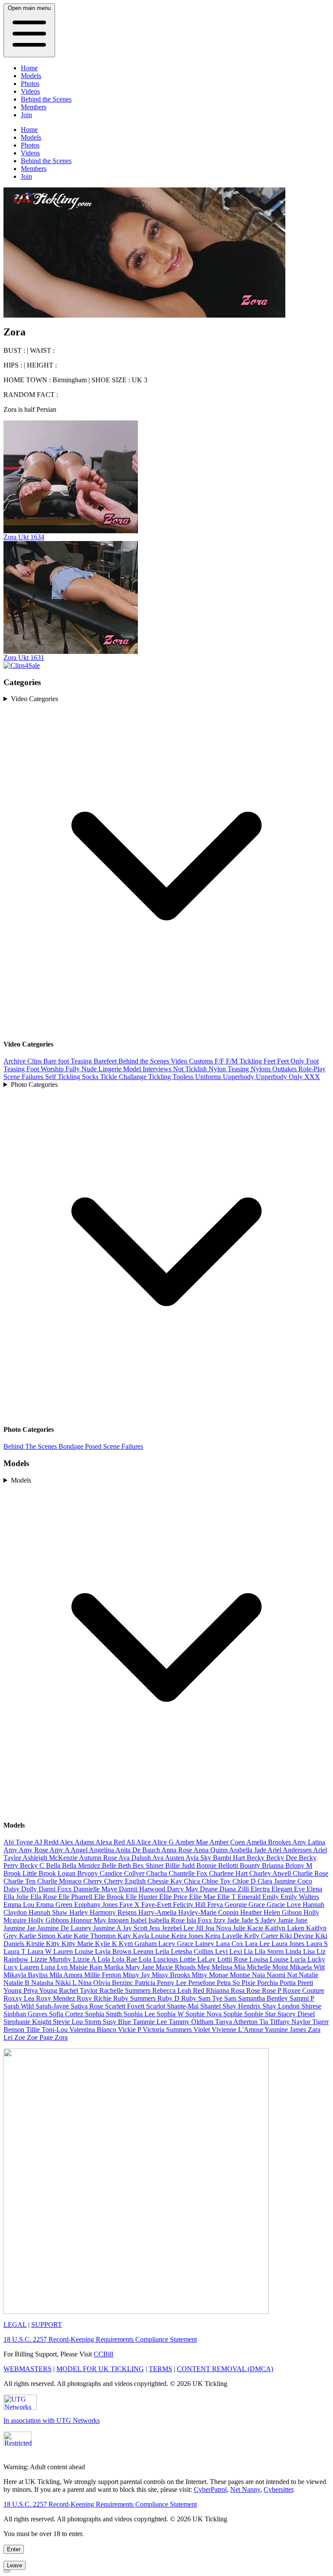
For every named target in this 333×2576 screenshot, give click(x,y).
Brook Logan (58, 1873)
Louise (280, 1959)
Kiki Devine (297, 1936)
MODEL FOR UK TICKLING (100, 2369)
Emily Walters (300, 1897)
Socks (91, 1077)
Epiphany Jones (97, 1905)
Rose (254, 1990)
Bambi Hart (230, 1858)
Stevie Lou (69, 2022)
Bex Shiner (149, 1866)
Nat (293, 1975)
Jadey (269, 1920)
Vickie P (130, 2030)
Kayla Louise (152, 1936)
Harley (80, 1912)
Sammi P (302, 1998)
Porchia (268, 1983)
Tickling (160, 1077)
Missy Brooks (172, 1975)
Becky (256, 1858)
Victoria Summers (168, 2030)
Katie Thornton (96, 1936)
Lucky (316, 1959)
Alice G (164, 1842)
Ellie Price (174, 1897)
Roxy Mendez (56, 1998)
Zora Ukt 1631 (24, 658)
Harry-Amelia (158, 1912)
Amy (11, 1850)
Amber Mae (192, 1842)
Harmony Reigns (114, 1912)
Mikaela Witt (307, 1967)
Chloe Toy (217, 1881)
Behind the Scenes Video (154, 1061)
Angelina (102, 1850)
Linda (294, 1951)
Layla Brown (114, 1951)
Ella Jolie (17, 1897)
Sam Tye (211, 1998)
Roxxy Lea (20, 1998)
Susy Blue (118, 2022)
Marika (115, 1967)
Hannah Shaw (49, 1912)
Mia (240, 1967)
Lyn (63, 1967)
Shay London (282, 2006)
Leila (163, 1951)
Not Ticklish (191, 1069)
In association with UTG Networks (52, 2420)
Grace (258, 1905)
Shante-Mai (184, 2006)
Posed (94, 1446)
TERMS (160, 2369)
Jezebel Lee (179, 1928)
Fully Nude (82, 1069)
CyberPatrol (210, 2489)
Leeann (144, 1951)
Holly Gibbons (49, 1920)
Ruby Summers (135, 1998)
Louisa (260, 1959)
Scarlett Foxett (126, 2006)
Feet (270, 1061)
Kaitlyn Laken (286, 1928)
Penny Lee (173, 1983)
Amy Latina (309, 1842)
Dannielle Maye (96, 1889)
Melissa (223, 1967)
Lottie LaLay (198, 1959)
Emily (271, 1897)
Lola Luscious (159, 1959)
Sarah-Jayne (53, 2006)
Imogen (119, 1920)
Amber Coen (228, 1842)
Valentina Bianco (94, 2030)
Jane (301, 1920)
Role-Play (312, 1069)
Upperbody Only (280, 1077)
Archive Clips (23, 1061)
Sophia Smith (104, 2014)
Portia (289, 1983)
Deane (210, 1889)
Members (34, 107)
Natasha (43, 1983)
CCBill (103, 2354)
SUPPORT (47, 2325)
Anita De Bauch (138, 1850)
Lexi (237, 1951)
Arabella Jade (248, 1850)
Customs (202, 1061)
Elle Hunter (142, 1897)
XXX (312, 1077)
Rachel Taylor (79, 1990)
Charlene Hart (229, 1873)
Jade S (251, 1920)
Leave (15, 2565)
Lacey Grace (177, 1944)
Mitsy (200, 1975)
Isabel (139, 1920)
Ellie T (227, 1897)
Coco (305, 1881)
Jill (200, 1928)
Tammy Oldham (192, 2022)
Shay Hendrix (242, 2006)
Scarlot (157, 2006)
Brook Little (21, 1873)
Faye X (130, 1905)
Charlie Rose (310, 1873)
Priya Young (41, 1990)
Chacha (157, 1873)
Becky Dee (282, 1858)
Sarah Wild (20, 2006)
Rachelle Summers (126, 1990)
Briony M (299, 1866)
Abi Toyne (19, 1842)
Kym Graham (139, 1944)
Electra (261, 1889)
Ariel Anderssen (290, 1850)
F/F (220, 1061)
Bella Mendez (82, 1866)
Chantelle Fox (189, 1873)
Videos (30, 91)
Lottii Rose (233, 1959)
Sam (231, 1998)
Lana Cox (230, 1944)
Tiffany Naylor (291, 2022)
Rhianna (218, 1990)
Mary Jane (140, 1967)
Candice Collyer (123, 1873)
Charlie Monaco (60, 1881)
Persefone (202, 1983)
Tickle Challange (124, 1077)
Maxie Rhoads (176, 1967)
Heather (252, 1912)
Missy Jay (137, 1975)
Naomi (277, 1975)
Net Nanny (245, 2489)
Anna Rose (177, 1850)
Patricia (146, 1983)
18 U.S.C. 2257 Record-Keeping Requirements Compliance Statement (100, 2339)
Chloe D (245, 1881)
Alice (144, 1842)
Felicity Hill (190, 1905)
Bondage (72, 1446)
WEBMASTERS (28, 2369)
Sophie (234, 2014)
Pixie (249, 1983)
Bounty (251, 1866)
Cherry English (126, 1881)
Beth (125, 1866)
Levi (222, 1951)
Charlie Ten (20, 1881)
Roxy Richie (95, 1998)
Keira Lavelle (225, 1936)
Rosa (238, 1990)
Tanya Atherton (237, 2022)
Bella (54, 1866)
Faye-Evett (157, 1905)
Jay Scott (136, 1928)
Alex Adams (78, 1842)
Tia (264, 2022)
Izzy (220, 1920)
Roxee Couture (304, 1990)
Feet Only (292, 1061)
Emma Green (55, 1905)
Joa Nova (219, 1928)
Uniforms (209, 1077)
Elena (314, 1889)
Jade (234, 1920)
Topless (184, 1077)
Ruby (190, 1998)
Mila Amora (67, 1975)
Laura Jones (289, 1944)
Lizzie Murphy (52, 1959)
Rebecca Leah (173, 1990)
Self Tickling (64, 1077)
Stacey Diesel (296, 2014)
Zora (61, 2037)
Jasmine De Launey (65, 1928)
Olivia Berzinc (114, 1983)
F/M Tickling (245, 1061)
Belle (110, 1866)
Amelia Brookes (269, 1842)
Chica (193, 1881)
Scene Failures (24, 1077)
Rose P (272, 1990)
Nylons (261, 1069)
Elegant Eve (289, 1889)
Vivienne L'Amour (238, 2030)
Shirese (311, 2006)
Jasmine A (108, 1928)
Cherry (94, 1881)
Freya (216, 1905)
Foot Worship (46, 1069)
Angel (80, 1850)
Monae (219, 1975)
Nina (86, 1983)
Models (31, 76)
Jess (155, 1928)
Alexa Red (111, 1842)
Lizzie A (85, 1959)
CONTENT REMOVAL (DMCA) (225, 2369)
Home (29, 68)
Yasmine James (286, 2030)
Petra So (229, 1983)
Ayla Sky (199, 1858)
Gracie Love (285, 1905)
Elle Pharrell (76, 1897)
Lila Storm (270, 1951)
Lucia (299, 1959)
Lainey (206, 1944)
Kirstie (36, 1944)
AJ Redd (47, 1842)
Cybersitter (278, 2489)
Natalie (309, 1975)
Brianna (274, 1866)
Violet (202, 2030)
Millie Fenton (103, 1975)
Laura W (40, 1951)
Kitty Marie (78, 1944)
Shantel (211, 2006)
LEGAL (15, 2325)
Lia (249, 1951)
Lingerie (111, 1069)
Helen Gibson (284, 1912)
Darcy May (183, 1889)
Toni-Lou (55, 2030)
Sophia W (171, 2014)
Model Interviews (148, 1069)
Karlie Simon (38, 1936)
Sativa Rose (88, 2006)
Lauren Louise (74, 1951)
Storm (94, 2022)
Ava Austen (169, 1858)
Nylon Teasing (230, 1069)
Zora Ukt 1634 (24, 537)
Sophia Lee (140, 2014)
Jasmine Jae (20, 1928)
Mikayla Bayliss (26, 1975)
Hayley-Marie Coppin (209, 1912)
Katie (65, 1936)
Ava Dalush (135, 1858)
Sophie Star (261, 2014)
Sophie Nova (204, 2014)
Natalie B (17, 1983)
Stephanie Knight (28, 2022)
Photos (30, 84)
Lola (105, 1959)
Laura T (15, 1951)
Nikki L (67, 1983)
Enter (14, 2549)
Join (26, 115)
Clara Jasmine (277, 1881)
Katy (125, 1936)
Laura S (317, 1944)
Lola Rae (125, 1959)
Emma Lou (20, 1905)
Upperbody (239, 1077)
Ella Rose (44, 1897)
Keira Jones (188, 1936)
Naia (259, 1975)
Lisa (310, 1951)
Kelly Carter (262, 1936)
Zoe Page (41, 2037)
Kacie (256, 1928)
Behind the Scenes (46, 99)
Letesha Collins (193, 1951)
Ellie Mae (203, 1897)
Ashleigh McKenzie (51, 1858)
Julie (240, 1928)
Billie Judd (181, 1866)
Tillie (34, 2030)
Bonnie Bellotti (218, 1866)
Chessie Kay (166, 1881)
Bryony (88, 1873)
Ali (131, 1842)
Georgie (237, 1905)
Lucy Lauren (22, 1967)
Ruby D (169, 1998)
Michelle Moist (268, 1967)
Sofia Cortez (67, 2014)
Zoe (21, 2037)
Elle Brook (110, 1897)
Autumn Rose (99, 1858)
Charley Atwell (271, 1873)
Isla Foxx (200, 1920)
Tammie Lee (151, 2022)
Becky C (33, 1866)
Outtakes (285, 1069)
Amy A (60, 1850)
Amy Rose (34, 1850)
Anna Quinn (211, 1850)
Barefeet (106, 1061)
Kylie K (107, 1944)
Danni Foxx (56, 1889)
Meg (204, 1967)
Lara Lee (258, 1944)
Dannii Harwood (143, 1889)
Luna (49, 1967)
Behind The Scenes (31, 1446)
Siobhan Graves (26, 2014)
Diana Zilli (235, 1889)
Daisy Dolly (21, 1889)
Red (199, 1990)
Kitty (54, 1944)
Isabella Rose (167, 1920)
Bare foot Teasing (69, 1061)
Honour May (89, 1920)
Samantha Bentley (264, 1998)
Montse (241, 1975)
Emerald (250, 1897)
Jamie (287, 1920)
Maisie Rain (87, 1967)
